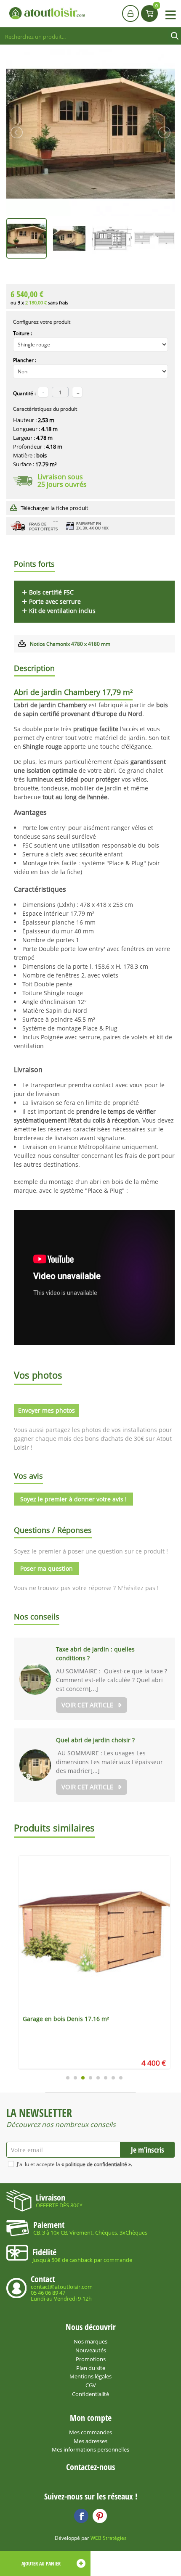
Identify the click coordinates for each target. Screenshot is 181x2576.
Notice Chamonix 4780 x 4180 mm (70, 644)
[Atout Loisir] (47, 13)
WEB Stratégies (109, 2538)
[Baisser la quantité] (77, 392)
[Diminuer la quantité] (43, 392)
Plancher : (25, 360)
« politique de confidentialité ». (97, 2164)
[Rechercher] (175, 36)
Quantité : (24, 393)
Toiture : (23, 333)
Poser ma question (47, 1568)
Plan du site (91, 2368)
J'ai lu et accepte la (75, 2164)
